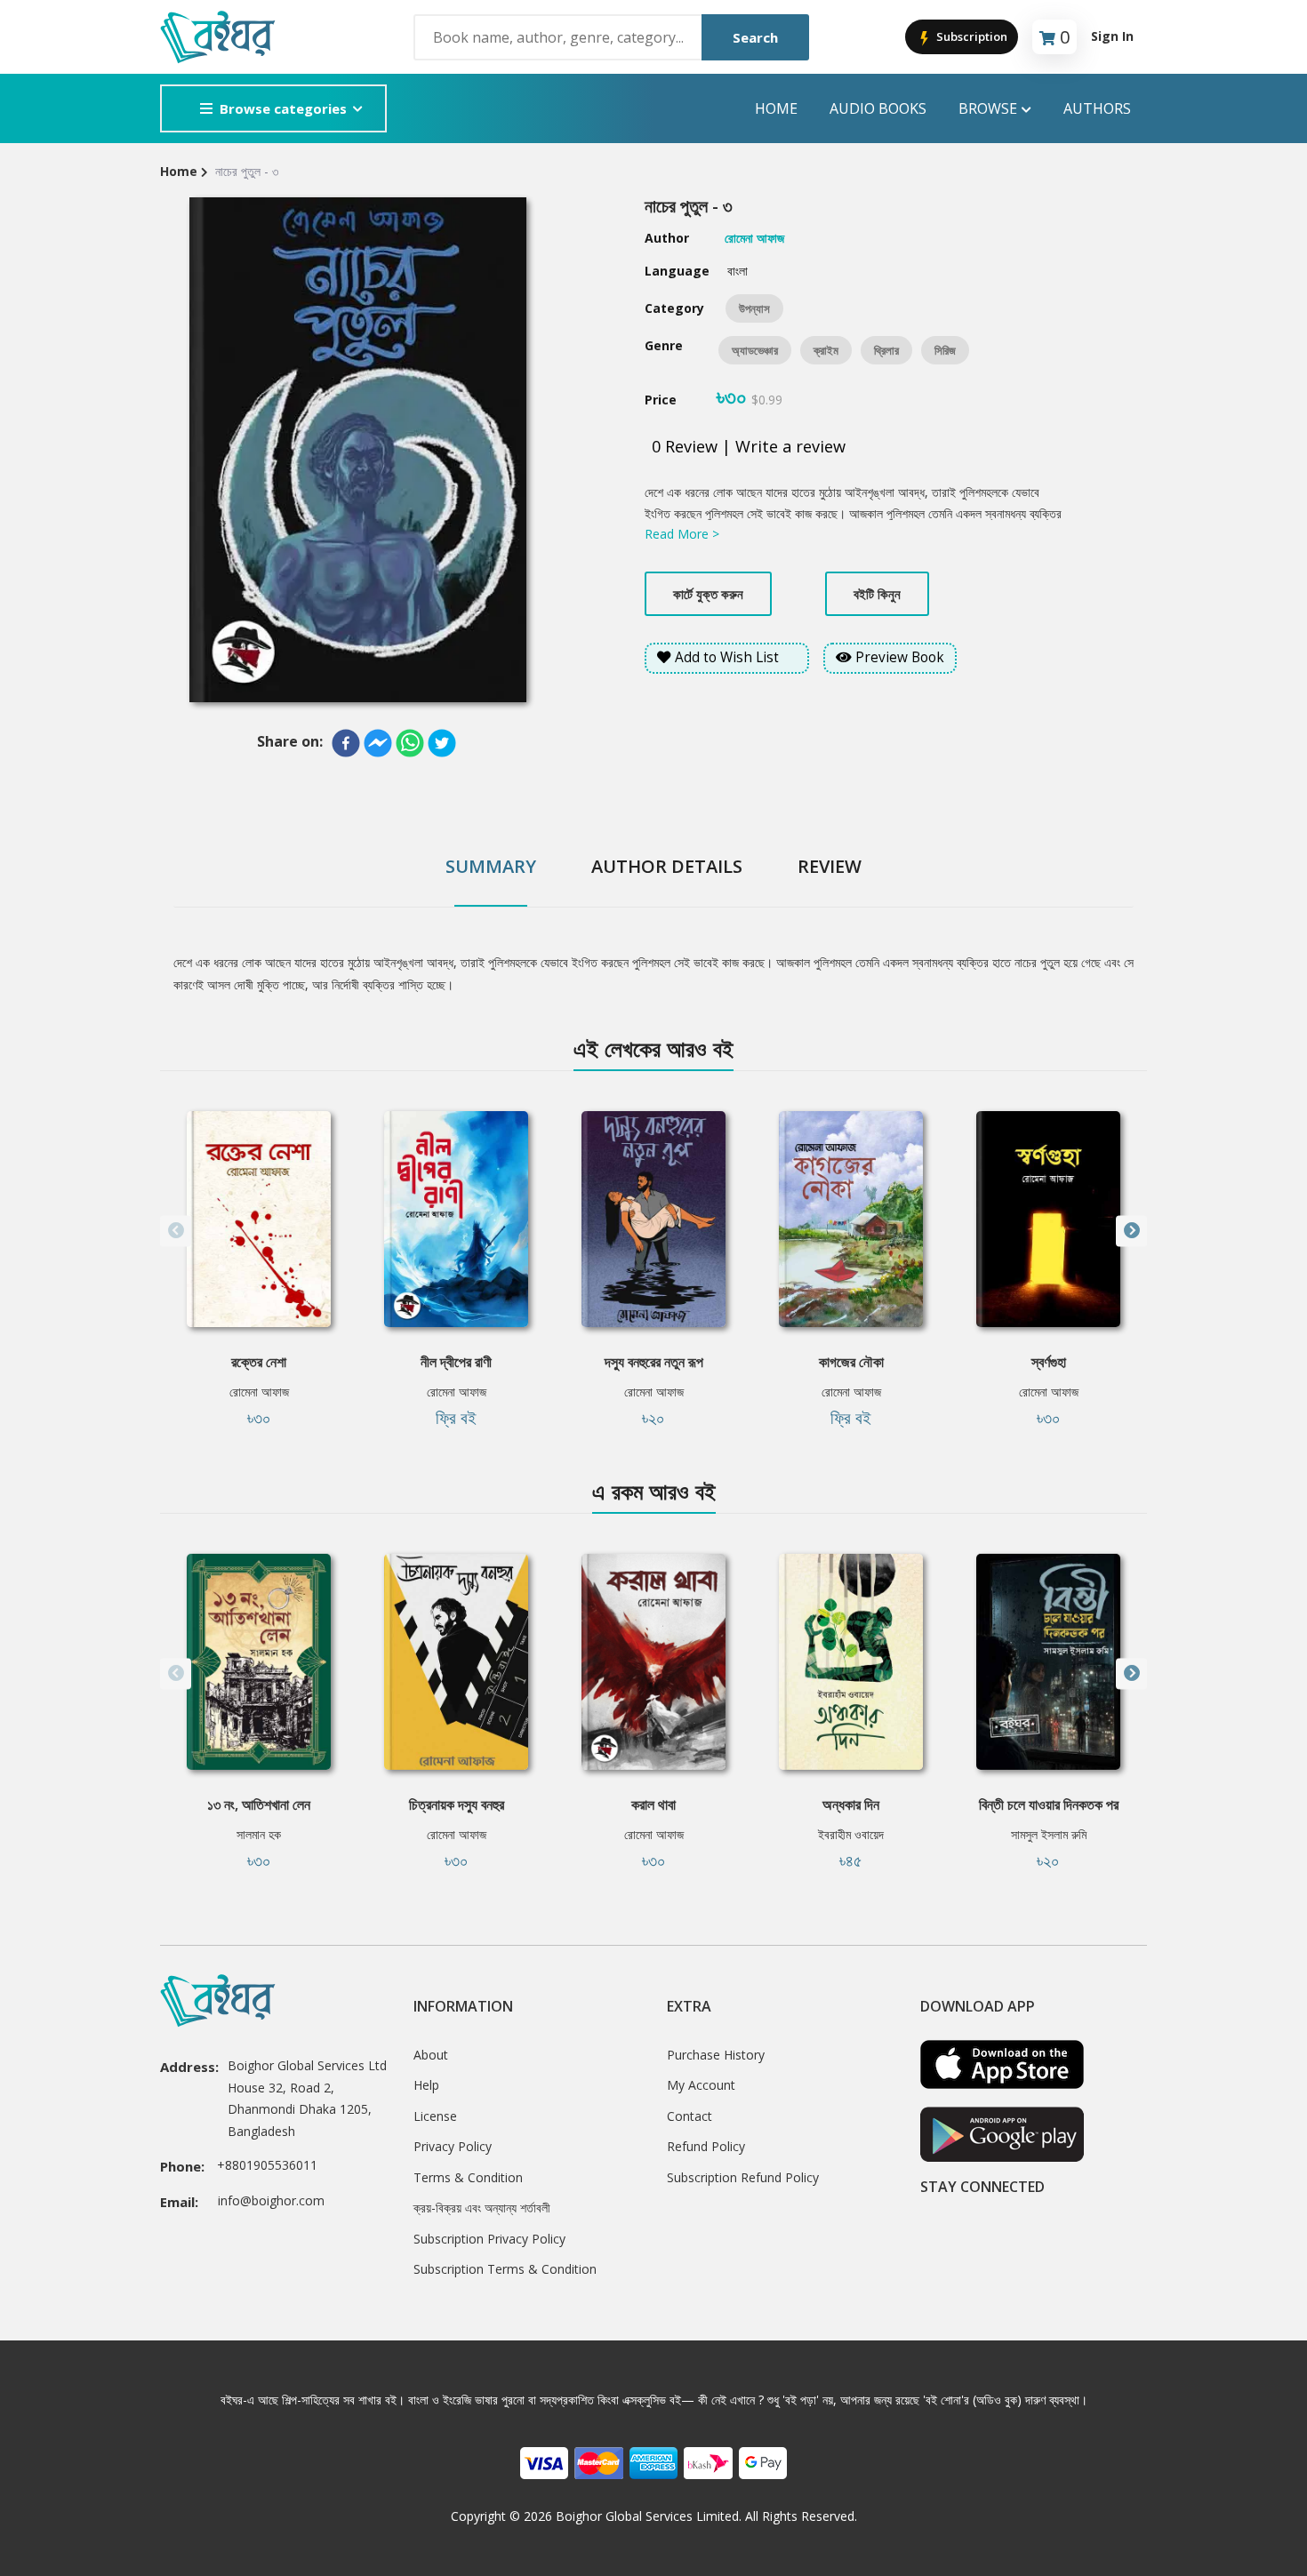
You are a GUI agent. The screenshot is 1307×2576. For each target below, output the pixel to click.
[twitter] (442, 743)
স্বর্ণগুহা (1049, 1362)
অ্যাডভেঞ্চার (755, 350)
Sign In (1112, 36)
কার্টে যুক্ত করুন (708, 594)
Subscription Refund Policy (743, 2177)
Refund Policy (706, 2146)
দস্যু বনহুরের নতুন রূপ (654, 1362)
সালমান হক (259, 1834)
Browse (988, 108)
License (435, 2116)
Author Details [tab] (667, 866)
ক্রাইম (826, 350)
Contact (690, 2116)
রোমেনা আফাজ (259, 1392)
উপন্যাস (754, 308)
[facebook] (346, 743)
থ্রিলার (886, 350)
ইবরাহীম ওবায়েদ (851, 1834)
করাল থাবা (653, 1804)
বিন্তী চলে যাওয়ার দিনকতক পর (1049, 1804)
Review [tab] (830, 866)
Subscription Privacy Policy (489, 2239)
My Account (701, 2085)
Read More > (682, 534)
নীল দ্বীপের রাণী (456, 1362)
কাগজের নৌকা (851, 1362)
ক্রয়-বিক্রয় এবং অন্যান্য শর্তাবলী (482, 2208)
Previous (176, 1231)
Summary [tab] (491, 866)
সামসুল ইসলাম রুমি (1049, 1834)
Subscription (970, 36)
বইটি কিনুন (877, 594)
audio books (878, 108)
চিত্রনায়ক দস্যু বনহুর (457, 1804)
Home (776, 108)
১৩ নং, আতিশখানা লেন (259, 1804)
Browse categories (283, 108)
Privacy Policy (453, 2146)
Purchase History (716, 2055)
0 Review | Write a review (749, 446)
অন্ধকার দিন (851, 1804)
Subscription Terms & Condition (505, 2269)
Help (426, 2085)
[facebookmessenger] (378, 743)
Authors (1097, 108)
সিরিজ (945, 350)
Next (1131, 1231)
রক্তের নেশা (259, 1362)
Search (755, 37)
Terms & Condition (468, 2177)
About (431, 2055)
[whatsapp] (410, 743)
